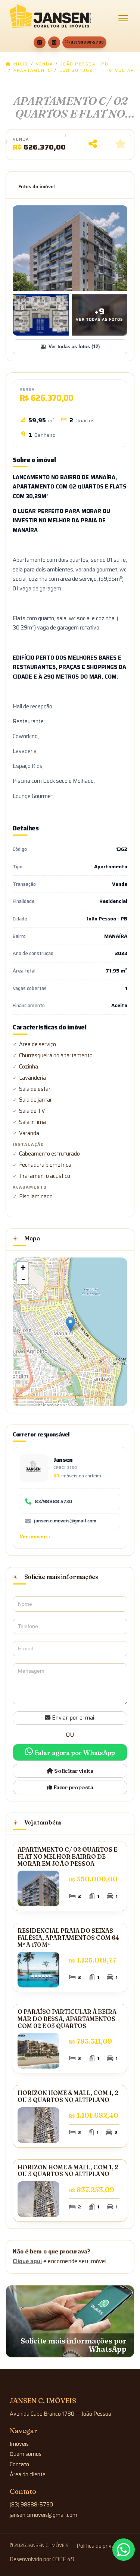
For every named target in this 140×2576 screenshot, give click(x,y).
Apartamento (32, 71)
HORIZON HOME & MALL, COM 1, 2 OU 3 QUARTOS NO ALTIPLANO (68, 2096)
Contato (19, 2464)
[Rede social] (40, 42)
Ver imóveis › (35, 1537)
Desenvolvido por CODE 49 (42, 2559)
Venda (44, 64)
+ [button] (23, 1267)
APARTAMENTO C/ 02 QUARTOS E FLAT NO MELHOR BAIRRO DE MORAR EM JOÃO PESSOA (67, 1856)
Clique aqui (27, 2261)
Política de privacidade (103, 2546)
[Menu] (123, 18)
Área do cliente (28, 2474)
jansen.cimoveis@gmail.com (65, 1521)
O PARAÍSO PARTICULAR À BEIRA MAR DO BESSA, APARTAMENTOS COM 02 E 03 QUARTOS (67, 2019)
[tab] (37, 187)
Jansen (63, 1460)
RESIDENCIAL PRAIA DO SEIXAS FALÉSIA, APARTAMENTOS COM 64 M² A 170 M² (68, 1938)
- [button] (23, 1279)
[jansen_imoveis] (54, 42)
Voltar (124, 71)
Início (19, 64)
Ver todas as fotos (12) (74, 347)
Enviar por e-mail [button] (73, 1718)
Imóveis (19, 2444)
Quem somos (26, 2454)
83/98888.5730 (53, 1502)
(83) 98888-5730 (86, 42)
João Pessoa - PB (85, 64)
